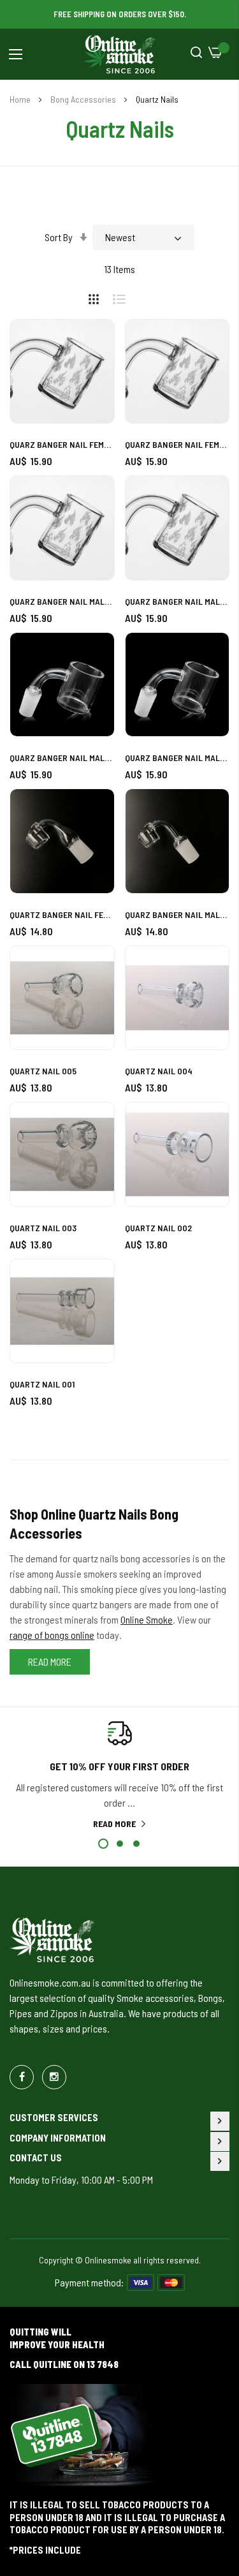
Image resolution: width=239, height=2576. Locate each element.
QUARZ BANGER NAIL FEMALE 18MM (62, 444)
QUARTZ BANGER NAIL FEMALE (62, 914)
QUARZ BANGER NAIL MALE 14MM (177, 601)
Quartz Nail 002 (158, 1228)
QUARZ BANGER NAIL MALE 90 (177, 914)
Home (21, 99)
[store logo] (120, 54)
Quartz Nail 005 (43, 1071)
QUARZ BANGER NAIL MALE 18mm (62, 758)
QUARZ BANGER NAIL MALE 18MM (62, 601)
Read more (114, 1824)
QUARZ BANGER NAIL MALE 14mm (177, 758)
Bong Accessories (84, 99)
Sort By (59, 237)
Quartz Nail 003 (43, 1228)
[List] (124, 297)
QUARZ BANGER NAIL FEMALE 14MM (177, 444)
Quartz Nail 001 (42, 1384)
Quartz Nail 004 (159, 1071)
